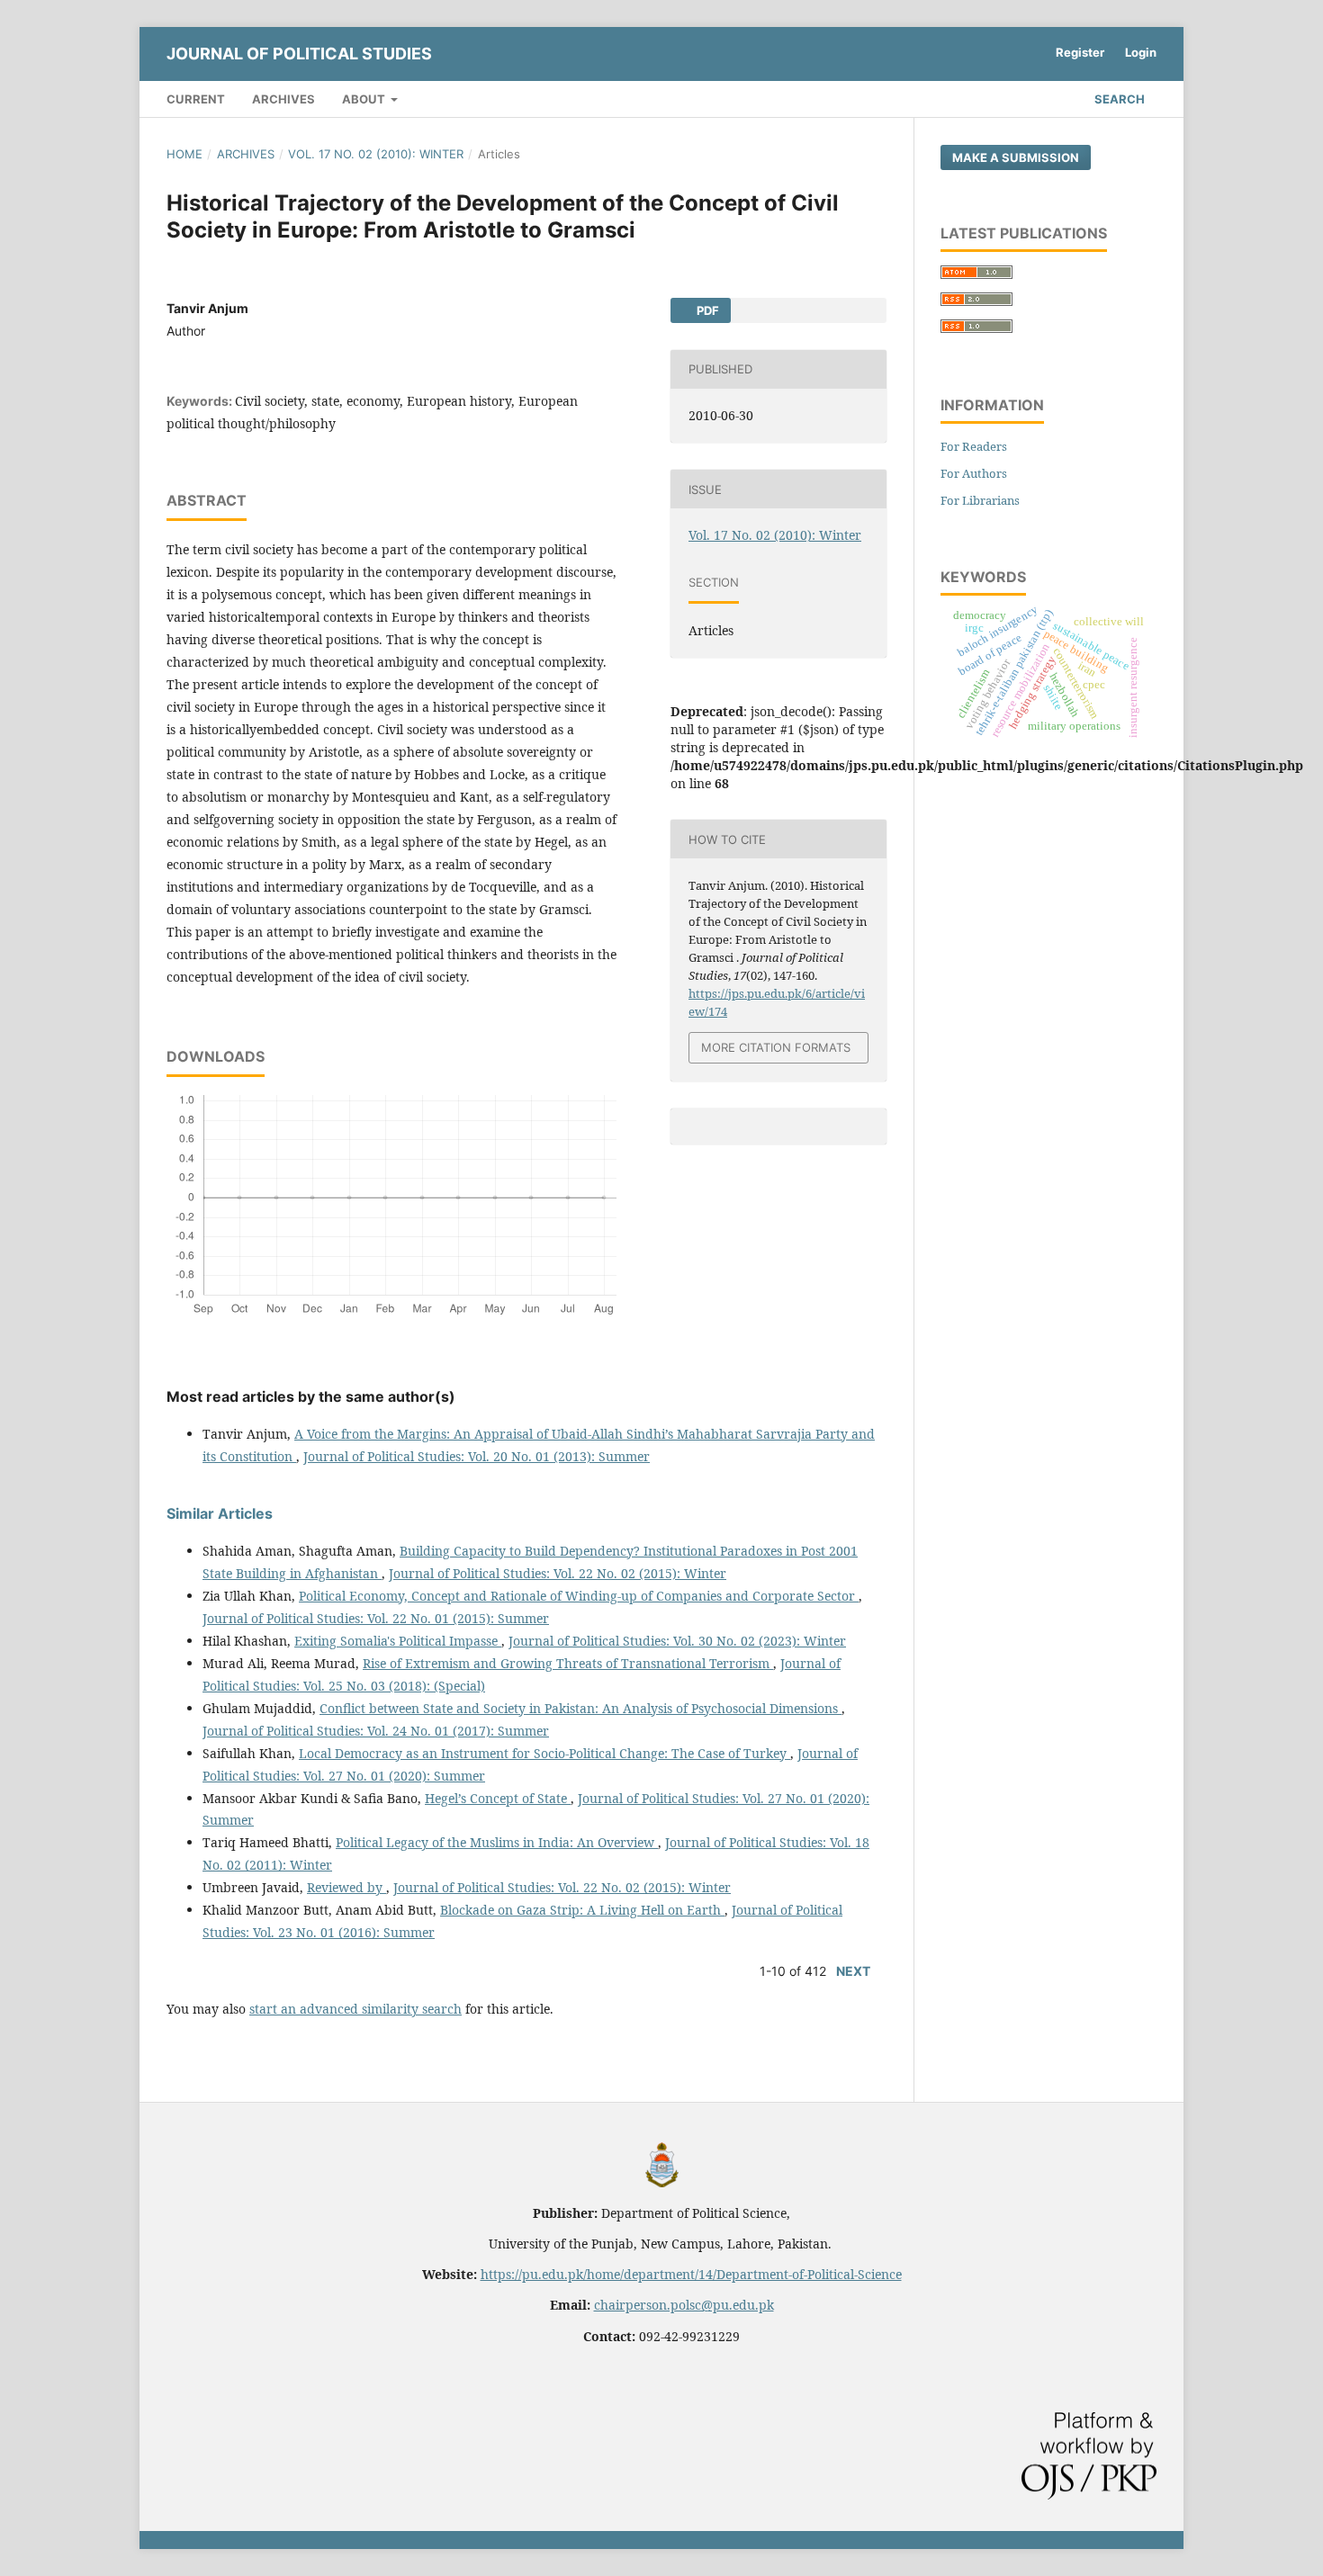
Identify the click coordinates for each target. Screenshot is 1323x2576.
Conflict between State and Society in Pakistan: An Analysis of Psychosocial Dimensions (580, 1708)
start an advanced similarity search (355, 2009)
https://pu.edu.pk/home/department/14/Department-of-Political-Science (691, 2274)
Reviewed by (346, 1887)
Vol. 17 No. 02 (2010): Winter (376, 154)
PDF (706, 310)
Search (1118, 99)
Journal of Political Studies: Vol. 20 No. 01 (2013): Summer (477, 1456)
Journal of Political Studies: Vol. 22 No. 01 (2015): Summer (376, 1618)
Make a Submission (1016, 157)
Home (184, 154)
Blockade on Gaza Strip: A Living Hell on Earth (582, 1910)
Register (1080, 52)
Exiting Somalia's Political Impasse (398, 1641)
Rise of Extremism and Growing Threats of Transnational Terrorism (568, 1663)
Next (853, 1971)
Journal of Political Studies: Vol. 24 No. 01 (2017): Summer (376, 1731)
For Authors (974, 473)
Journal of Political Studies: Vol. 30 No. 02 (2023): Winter (677, 1641)
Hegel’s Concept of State (498, 1798)
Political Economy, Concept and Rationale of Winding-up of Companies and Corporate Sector (579, 1596)
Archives (283, 99)
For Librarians (980, 500)
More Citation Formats (776, 1047)
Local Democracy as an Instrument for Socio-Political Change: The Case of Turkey (544, 1753)
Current (196, 99)
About (365, 99)
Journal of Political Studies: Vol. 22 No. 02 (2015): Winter (558, 1573)
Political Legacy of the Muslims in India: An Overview (497, 1842)
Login (1141, 52)
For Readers (974, 446)
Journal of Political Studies (299, 54)
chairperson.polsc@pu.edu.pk (684, 2305)
